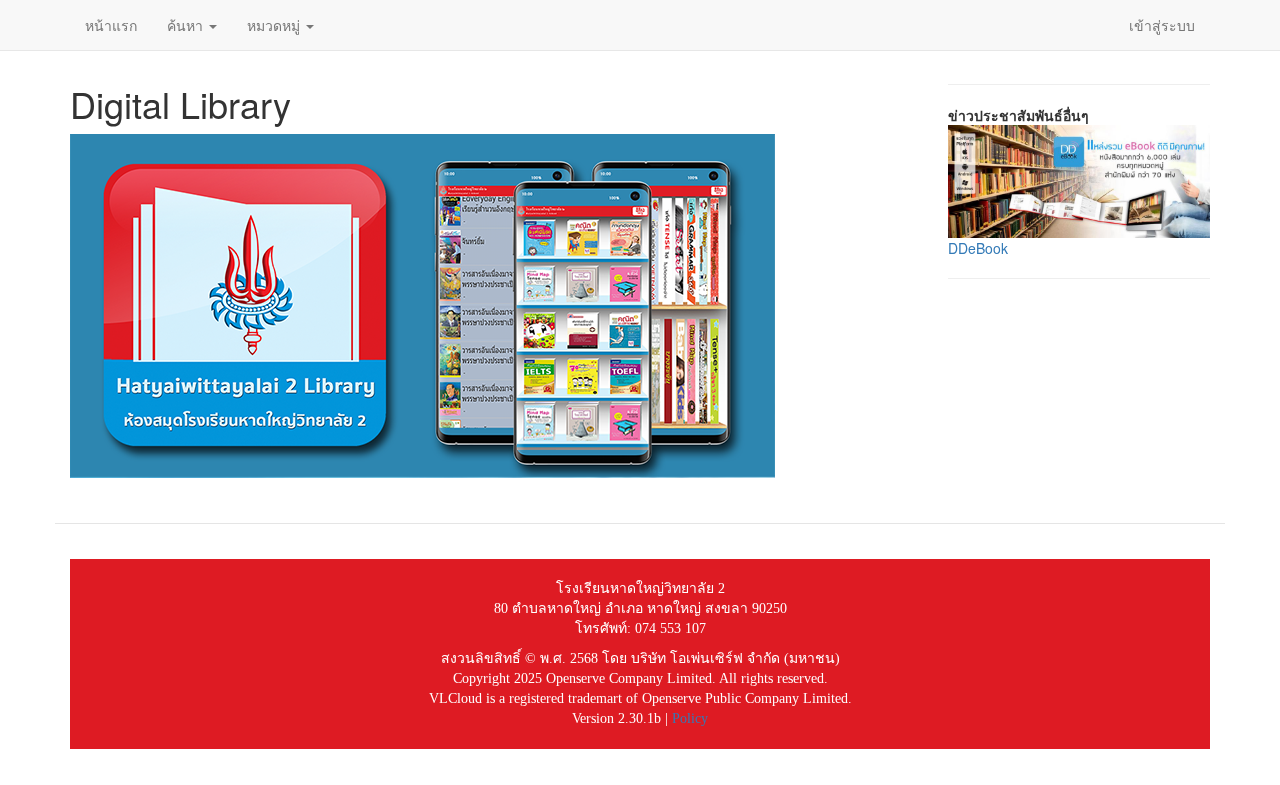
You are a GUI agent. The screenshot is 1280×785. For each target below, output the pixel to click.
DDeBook (978, 248)
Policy (690, 718)
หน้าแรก (111, 25)
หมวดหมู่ (275, 25)
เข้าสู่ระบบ (1162, 25)
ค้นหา (187, 25)
